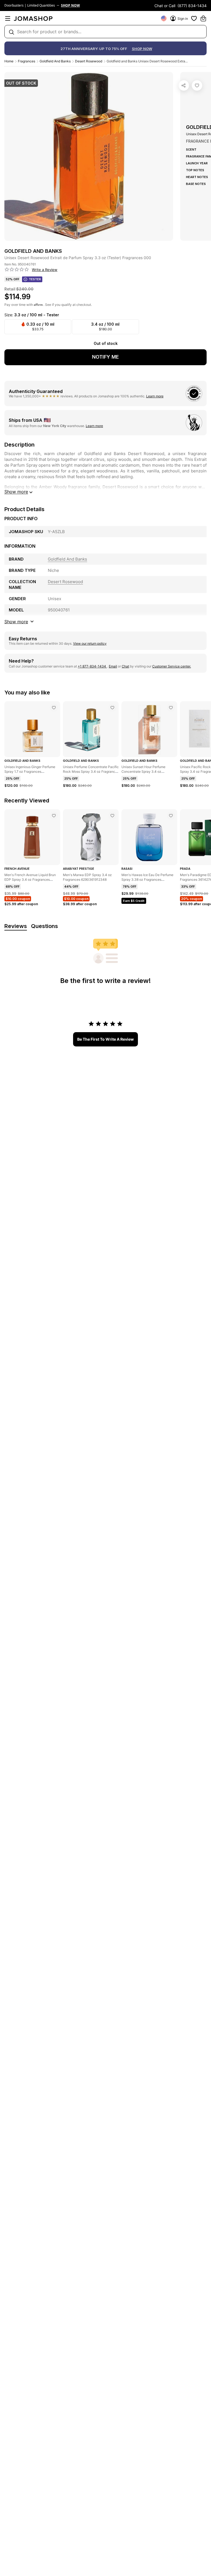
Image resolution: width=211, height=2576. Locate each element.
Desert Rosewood (89, 61)
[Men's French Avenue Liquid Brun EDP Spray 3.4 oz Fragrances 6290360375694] (54, 816)
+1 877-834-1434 (92, 666)
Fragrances (27, 61)
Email (113, 666)
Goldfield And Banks (55, 61)
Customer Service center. (172, 666)
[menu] (8, 18)
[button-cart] (203, 18)
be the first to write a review (105, 1039)
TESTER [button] (35, 279)
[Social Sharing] (184, 85)
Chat (125, 666)
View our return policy (90, 643)
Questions (45, 926)
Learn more (155, 396)
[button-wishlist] (194, 18)
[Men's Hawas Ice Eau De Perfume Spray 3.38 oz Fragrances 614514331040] (171, 816)
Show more (16, 492)
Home (9, 61)
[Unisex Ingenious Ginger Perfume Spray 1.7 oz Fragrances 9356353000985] (54, 708)
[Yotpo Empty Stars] (17, 270)
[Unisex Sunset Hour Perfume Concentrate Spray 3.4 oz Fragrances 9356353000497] (171, 708)
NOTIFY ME (105, 357)
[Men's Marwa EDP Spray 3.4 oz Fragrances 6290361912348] (112, 816)
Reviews (16, 926)
